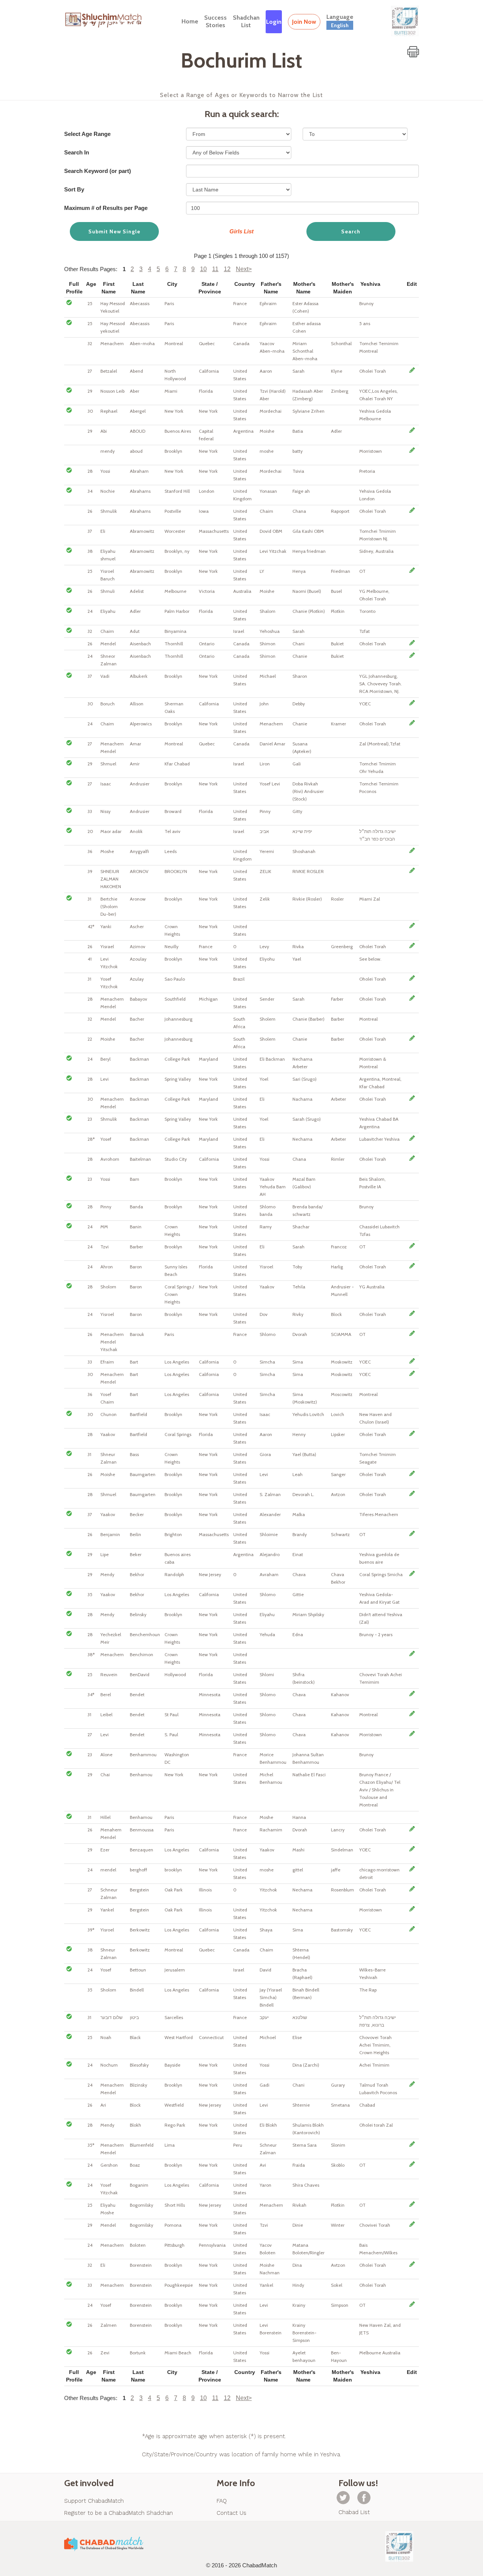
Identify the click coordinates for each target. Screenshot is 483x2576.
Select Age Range (87, 134)
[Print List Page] (413, 52)
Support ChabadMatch (94, 2501)
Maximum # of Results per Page (106, 208)
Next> (244, 269)
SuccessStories (215, 21)
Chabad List (354, 2512)
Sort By (74, 189)
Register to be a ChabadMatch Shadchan (118, 2513)
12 (227, 269)
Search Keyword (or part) (98, 171)
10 (203, 269)
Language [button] (340, 21)
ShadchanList (246, 21)
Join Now (304, 22)
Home (190, 21)
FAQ (222, 2501)
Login (274, 22)
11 (215, 269)
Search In (77, 152)
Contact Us (232, 2513)
